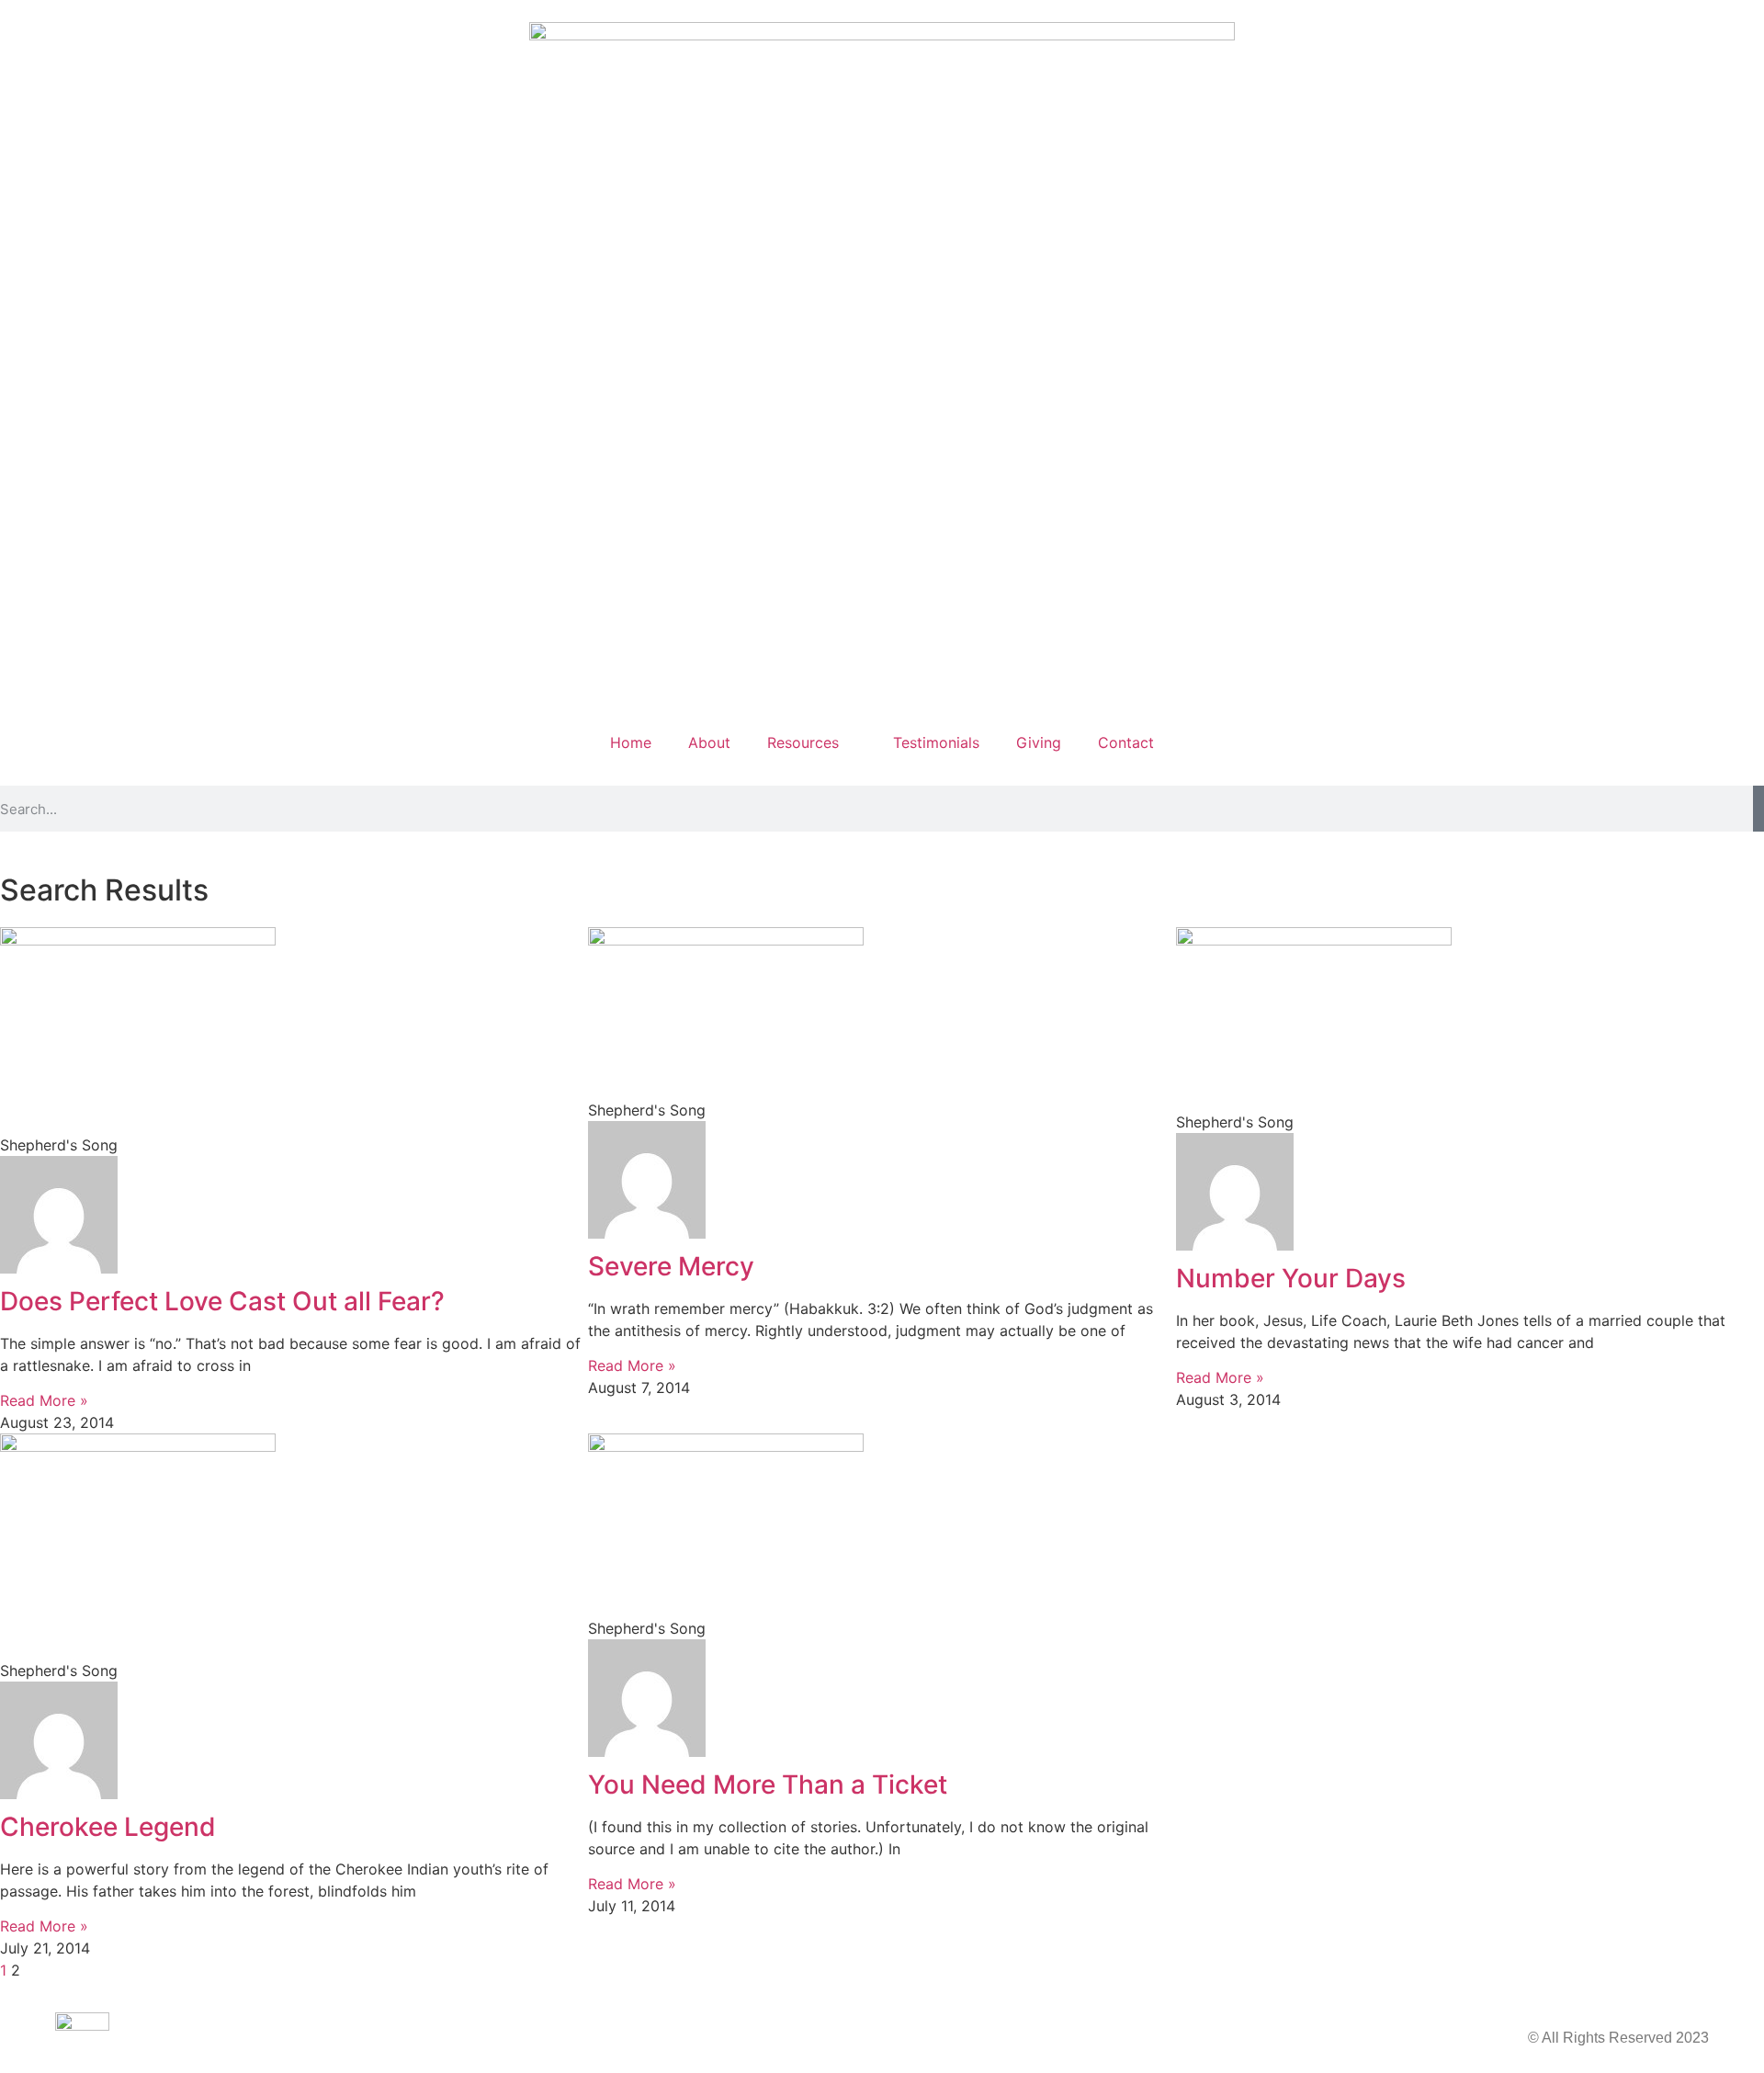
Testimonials (936, 742)
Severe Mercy (671, 1266)
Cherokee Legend (108, 1827)
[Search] (1758, 809)
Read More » (44, 1400)
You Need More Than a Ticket (768, 1784)
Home (631, 742)
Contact (1126, 742)
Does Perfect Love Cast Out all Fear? (222, 1301)
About (709, 742)
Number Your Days (1291, 1278)
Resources (803, 742)
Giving (1039, 742)
